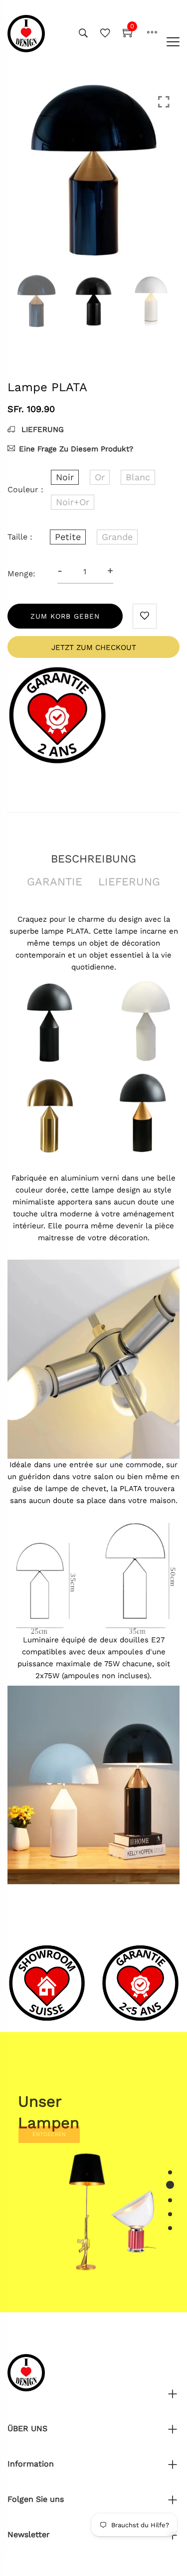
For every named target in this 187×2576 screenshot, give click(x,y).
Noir (65, 477)
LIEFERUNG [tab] (129, 882)
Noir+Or (73, 502)
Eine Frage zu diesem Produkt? (76, 449)
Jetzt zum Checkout (94, 647)
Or (100, 477)
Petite (68, 537)
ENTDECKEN (49, 2149)
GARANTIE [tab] (55, 882)
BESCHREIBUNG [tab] (93, 859)
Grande (117, 537)
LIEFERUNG (41, 429)
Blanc (138, 477)
